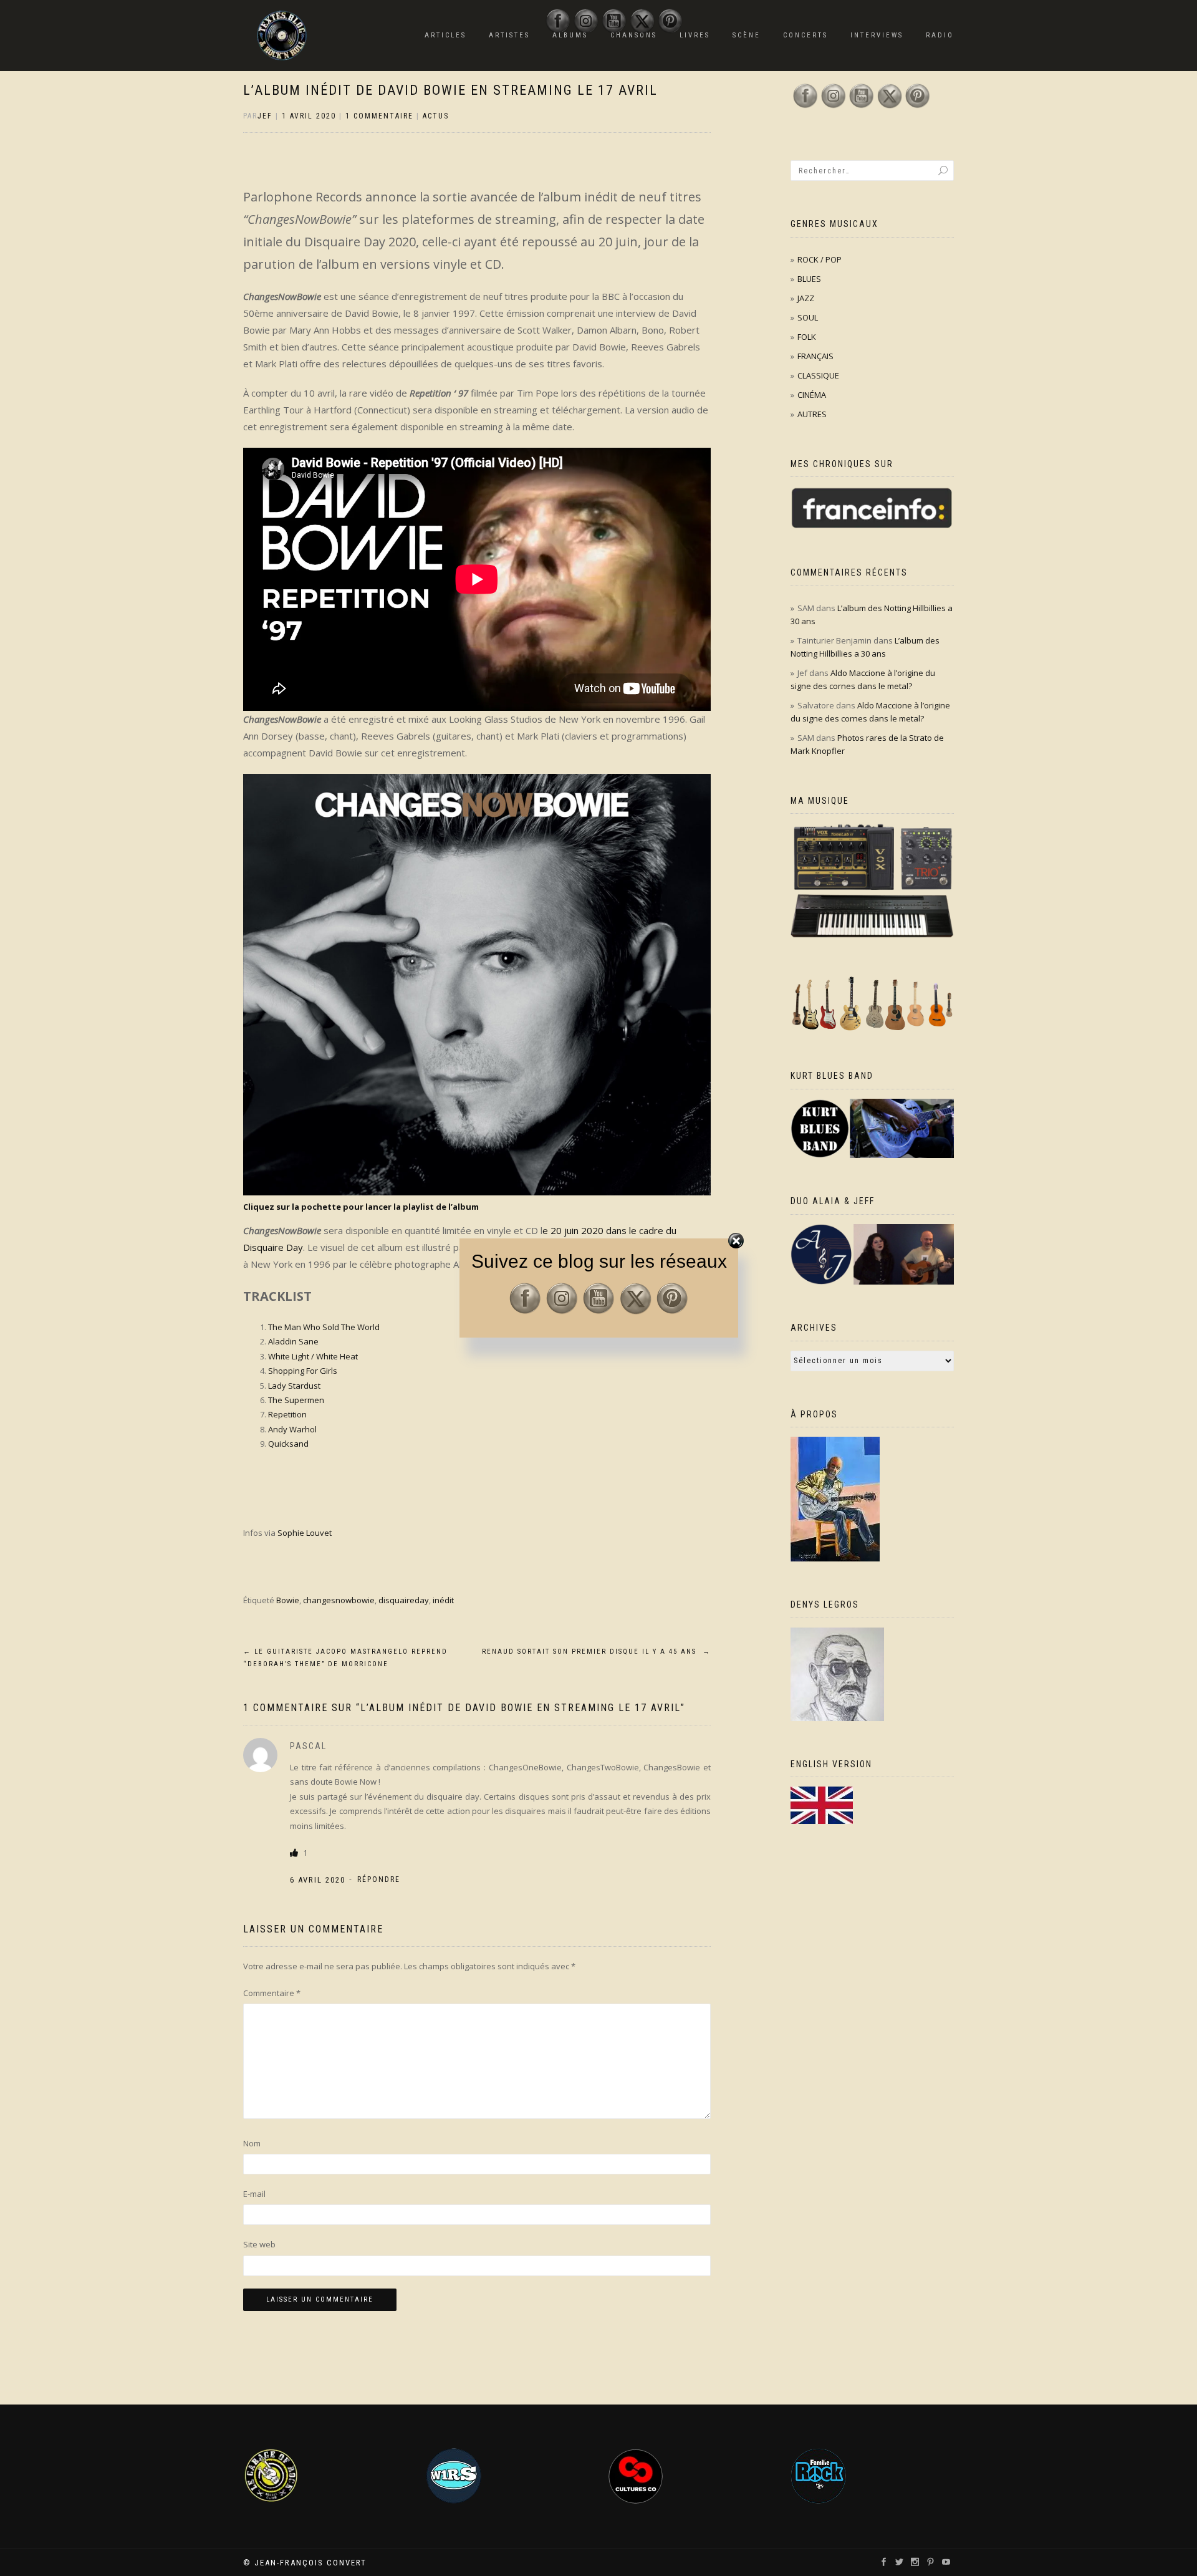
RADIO (940, 35)
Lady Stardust (294, 1386)
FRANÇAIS (815, 356)
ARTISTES (509, 35)
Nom (252, 2143)
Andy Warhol (292, 1429)
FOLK (807, 337)
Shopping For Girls (303, 1371)
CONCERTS (805, 35)
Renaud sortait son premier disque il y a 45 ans (596, 1652)
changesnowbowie (339, 1600)
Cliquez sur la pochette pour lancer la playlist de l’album (361, 1207)
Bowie (288, 1600)
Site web (259, 2244)
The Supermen (296, 1400)
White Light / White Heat (313, 1356)
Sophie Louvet (305, 1533)
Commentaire (272, 1993)
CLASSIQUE (818, 375)
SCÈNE (747, 35)
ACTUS (436, 116)
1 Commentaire (379, 116)
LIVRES (695, 35)
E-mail (254, 2194)
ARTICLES (445, 35)
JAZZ (806, 298)
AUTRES (812, 414)
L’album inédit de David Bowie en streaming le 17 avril (450, 90)
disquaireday (404, 1600)
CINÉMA (812, 395)
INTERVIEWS (877, 35)
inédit (443, 1600)
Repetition (287, 1414)
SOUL (808, 317)
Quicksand (288, 1444)
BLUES (809, 279)
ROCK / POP (820, 259)
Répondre (379, 1879)
